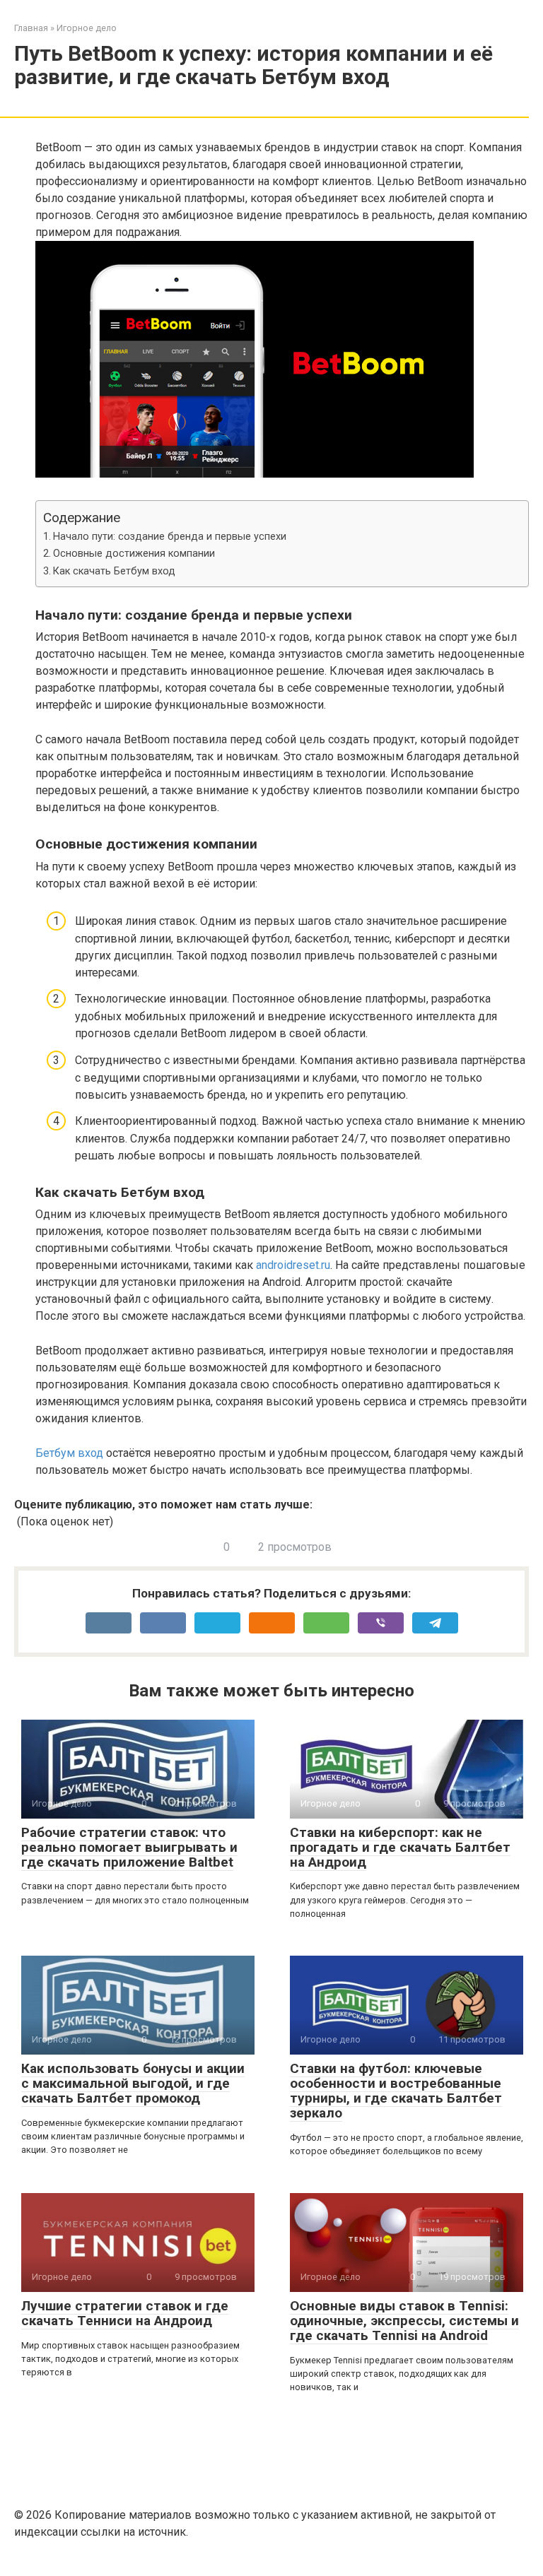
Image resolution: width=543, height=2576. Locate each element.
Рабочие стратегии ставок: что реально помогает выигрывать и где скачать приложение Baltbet (129, 1847)
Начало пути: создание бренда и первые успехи (170, 537)
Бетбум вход (69, 1453)
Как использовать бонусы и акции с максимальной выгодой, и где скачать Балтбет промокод (133, 2083)
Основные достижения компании (134, 554)
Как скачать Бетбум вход (114, 571)
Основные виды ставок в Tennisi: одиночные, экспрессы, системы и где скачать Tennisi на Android (404, 2321)
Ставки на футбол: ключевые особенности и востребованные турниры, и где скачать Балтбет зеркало (396, 2091)
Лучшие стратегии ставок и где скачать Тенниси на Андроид (125, 2313)
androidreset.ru (293, 1265)
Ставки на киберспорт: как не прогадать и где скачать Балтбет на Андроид (400, 1847)
